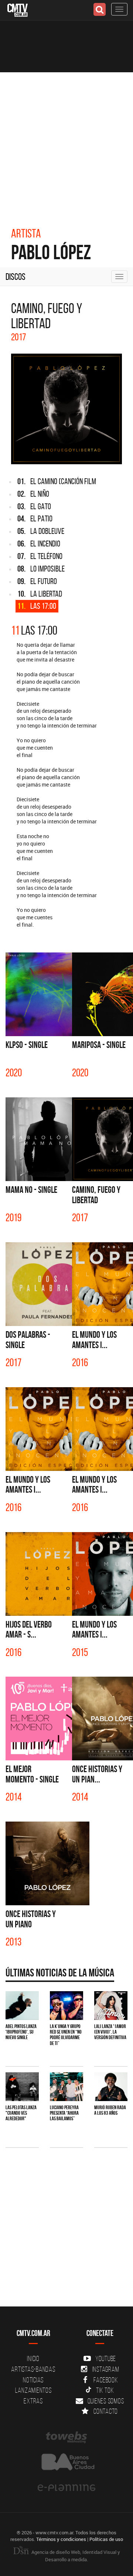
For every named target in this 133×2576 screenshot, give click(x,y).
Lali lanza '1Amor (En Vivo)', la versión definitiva (110, 2032)
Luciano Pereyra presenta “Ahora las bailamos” (64, 2113)
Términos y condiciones (61, 2539)
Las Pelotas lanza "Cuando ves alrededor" (21, 2113)
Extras (33, 2401)
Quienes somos (106, 2401)
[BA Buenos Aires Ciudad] (66, 2463)
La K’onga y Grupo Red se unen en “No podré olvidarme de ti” (66, 2035)
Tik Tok (105, 2390)
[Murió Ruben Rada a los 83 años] (111, 2087)
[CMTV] (18, 9)
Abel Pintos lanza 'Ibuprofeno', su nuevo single (21, 2032)
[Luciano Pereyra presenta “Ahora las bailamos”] (66, 2087)
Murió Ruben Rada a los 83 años (110, 2110)
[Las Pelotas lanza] (22, 2087)
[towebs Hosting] (66, 2437)
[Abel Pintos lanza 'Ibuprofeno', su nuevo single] (22, 2005)
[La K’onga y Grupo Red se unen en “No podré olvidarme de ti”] (66, 2005)
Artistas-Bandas (33, 2369)
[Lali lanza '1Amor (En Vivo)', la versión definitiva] (111, 2005)
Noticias (33, 2380)
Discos (16, 277)
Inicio (33, 2358)
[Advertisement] (66, 142)
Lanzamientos (33, 2390)
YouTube (106, 2358)
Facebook (106, 2380)
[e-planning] (66, 2488)
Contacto (106, 2411)
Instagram (106, 2369)
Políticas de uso (106, 2539)
